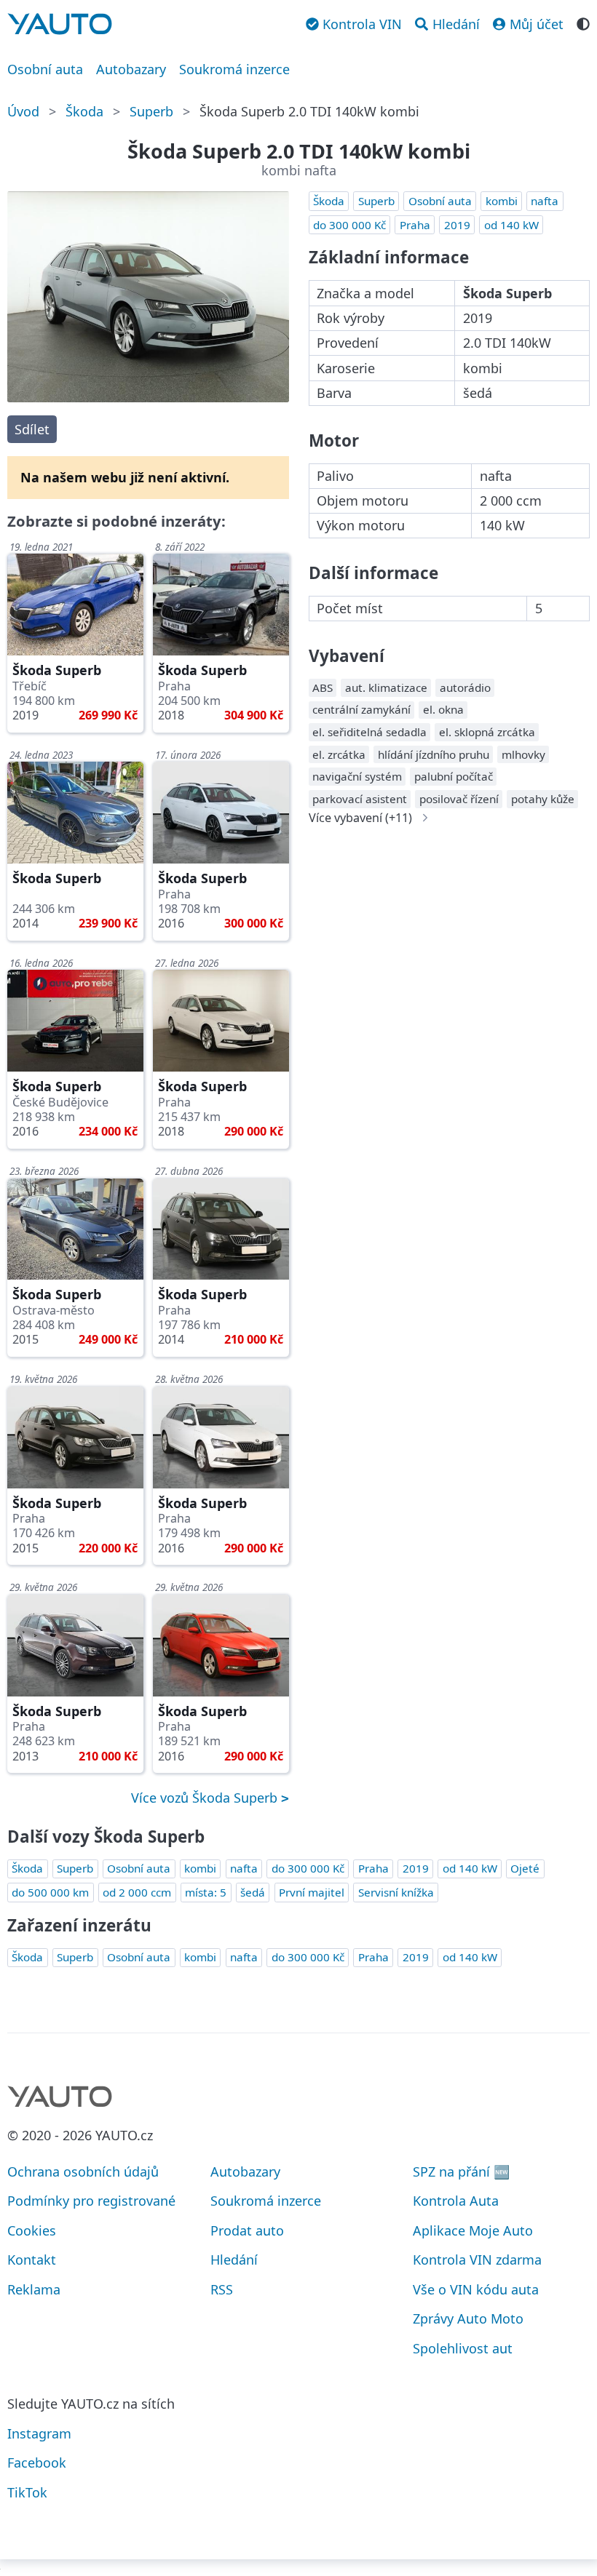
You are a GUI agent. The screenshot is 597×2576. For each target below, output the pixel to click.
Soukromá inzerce (234, 69)
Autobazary (131, 69)
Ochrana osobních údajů (83, 2172)
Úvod (23, 111)
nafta (545, 201)
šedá (253, 1892)
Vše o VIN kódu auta (476, 2289)
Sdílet (32, 429)
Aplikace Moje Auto (473, 2230)
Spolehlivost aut (463, 2348)
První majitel (312, 1892)
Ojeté (525, 1868)
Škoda (84, 111)
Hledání (234, 2260)
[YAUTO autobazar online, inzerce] (60, 24)
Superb (151, 111)
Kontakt (32, 2260)
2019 (457, 225)
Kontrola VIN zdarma (477, 2260)
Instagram (39, 2433)
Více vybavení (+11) (360, 818)
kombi (502, 201)
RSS (222, 2289)
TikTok (27, 2492)
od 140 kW (511, 225)
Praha (415, 225)
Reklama (34, 2289)
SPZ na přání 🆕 (461, 2172)
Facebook (37, 2463)
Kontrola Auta (456, 2201)
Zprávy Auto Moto (468, 2318)
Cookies (32, 2230)
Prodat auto (247, 2230)
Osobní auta (45, 69)
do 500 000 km (50, 1892)
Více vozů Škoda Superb (206, 1798)
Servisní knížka (396, 1892)
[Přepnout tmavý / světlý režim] (583, 23)
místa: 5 (206, 1892)
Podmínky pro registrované (91, 2201)
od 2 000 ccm (137, 1892)
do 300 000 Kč (349, 225)
